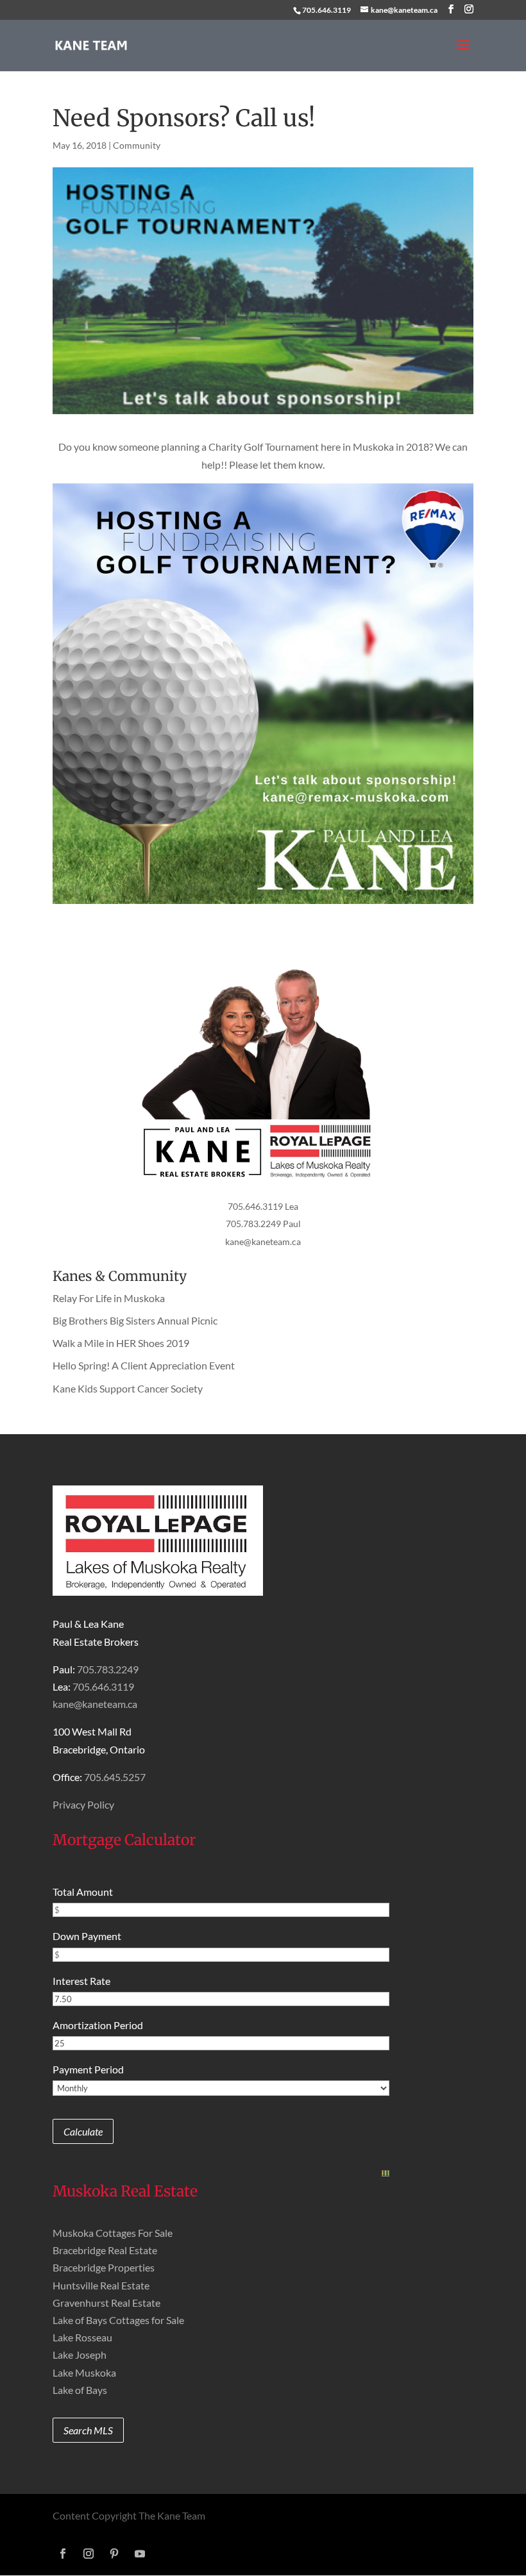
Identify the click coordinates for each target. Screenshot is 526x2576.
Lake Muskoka (84, 2372)
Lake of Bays (80, 2390)
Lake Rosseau (82, 2337)
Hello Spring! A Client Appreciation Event (144, 1365)
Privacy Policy (83, 1804)
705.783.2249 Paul (263, 1224)
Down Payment (87, 1936)
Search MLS (88, 2430)
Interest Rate (81, 1981)
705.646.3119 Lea (263, 1206)
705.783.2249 (108, 1669)
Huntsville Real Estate (101, 2285)
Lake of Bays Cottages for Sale (118, 2320)
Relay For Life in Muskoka (109, 1298)
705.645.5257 (115, 1777)
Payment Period (88, 2069)
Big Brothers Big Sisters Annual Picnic (135, 1320)
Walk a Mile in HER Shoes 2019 (121, 1343)
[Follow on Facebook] (63, 2554)
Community (137, 145)
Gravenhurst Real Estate (106, 2303)
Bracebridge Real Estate (105, 2250)
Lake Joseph (80, 2354)
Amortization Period (98, 2025)
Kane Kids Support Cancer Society (128, 1388)
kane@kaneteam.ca (263, 1242)
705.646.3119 (327, 10)
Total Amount (83, 1892)
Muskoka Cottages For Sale (113, 2233)
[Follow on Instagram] (89, 2554)
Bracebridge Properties (104, 2267)
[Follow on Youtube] (140, 2554)
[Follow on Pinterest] (114, 2554)
